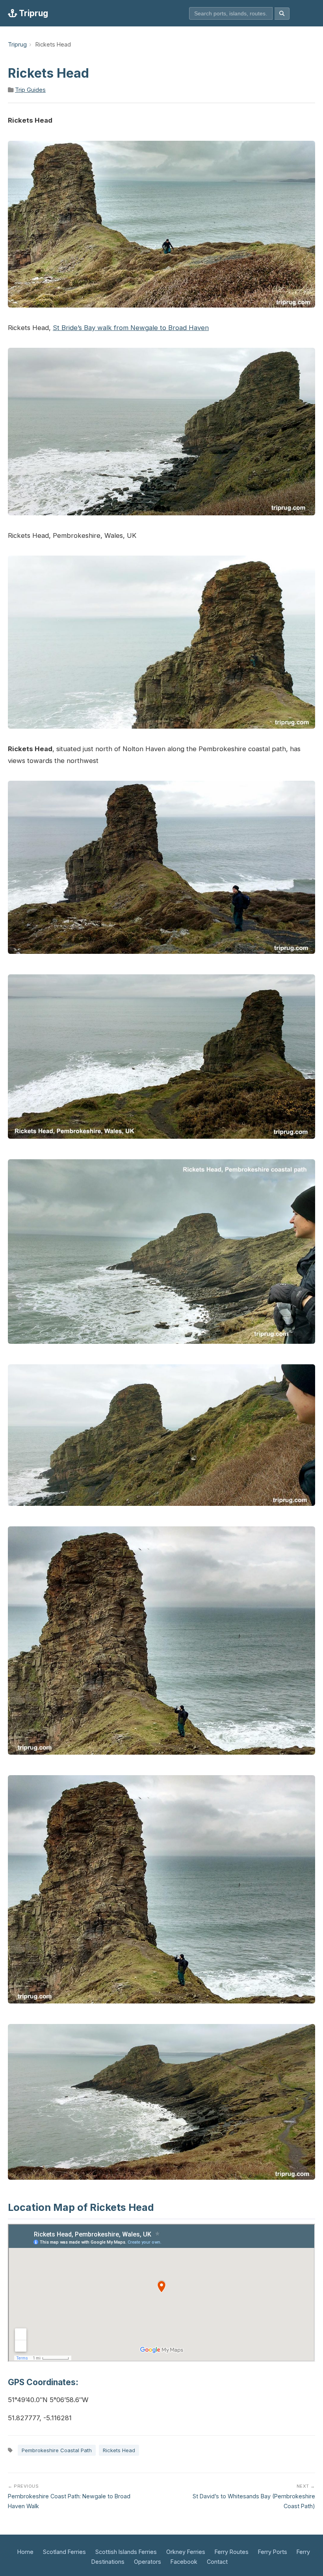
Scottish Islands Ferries (126, 2552)
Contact (217, 2562)
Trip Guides (30, 90)
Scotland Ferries (64, 2552)
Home (25, 2552)
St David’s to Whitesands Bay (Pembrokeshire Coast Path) (254, 2496)
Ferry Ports (273, 2552)
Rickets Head (119, 2450)
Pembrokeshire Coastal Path (57, 2450)
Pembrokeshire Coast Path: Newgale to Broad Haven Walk (69, 2496)
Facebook (184, 2562)
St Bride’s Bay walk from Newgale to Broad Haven (131, 328)
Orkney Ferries (186, 2552)
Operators (148, 2562)
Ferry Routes (232, 2552)
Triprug (32, 13)
